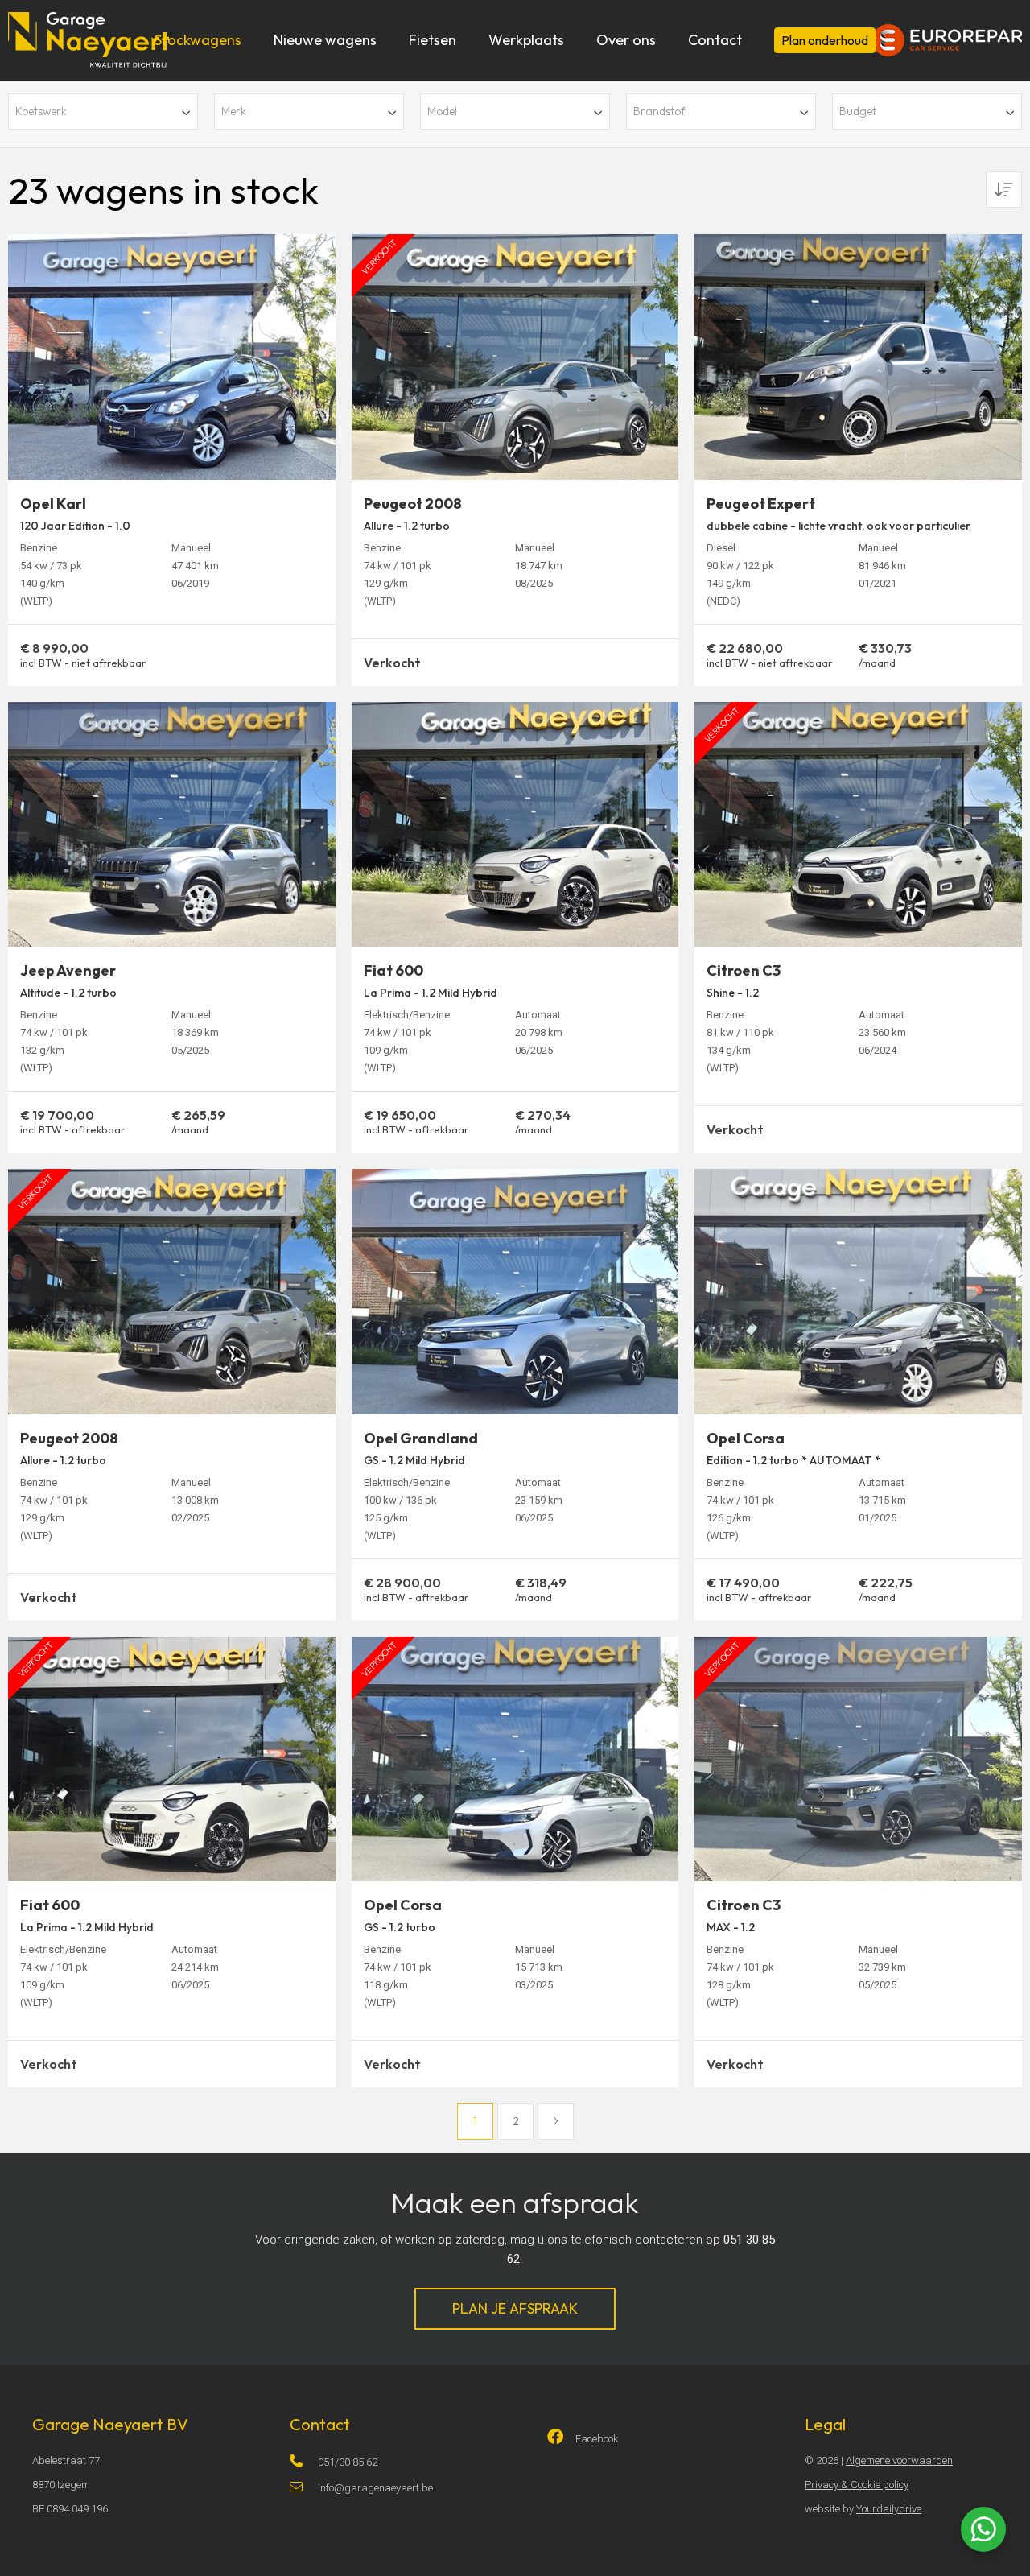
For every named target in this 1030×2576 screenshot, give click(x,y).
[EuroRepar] (947, 28)
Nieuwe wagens (325, 40)
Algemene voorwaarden (899, 2460)
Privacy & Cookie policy (857, 2485)
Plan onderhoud (825, 40)
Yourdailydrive (889, 2509)
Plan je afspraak (515, 2308)
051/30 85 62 (348, 2462)
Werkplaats (526, 40)
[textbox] (103, 111)
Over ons (626, 40)
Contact (715, 40)
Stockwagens (198, 40)
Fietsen (433, 40)
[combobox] (103, 111)
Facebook (597, 2439)
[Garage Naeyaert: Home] (89, 34)
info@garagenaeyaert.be (375, 2488)
